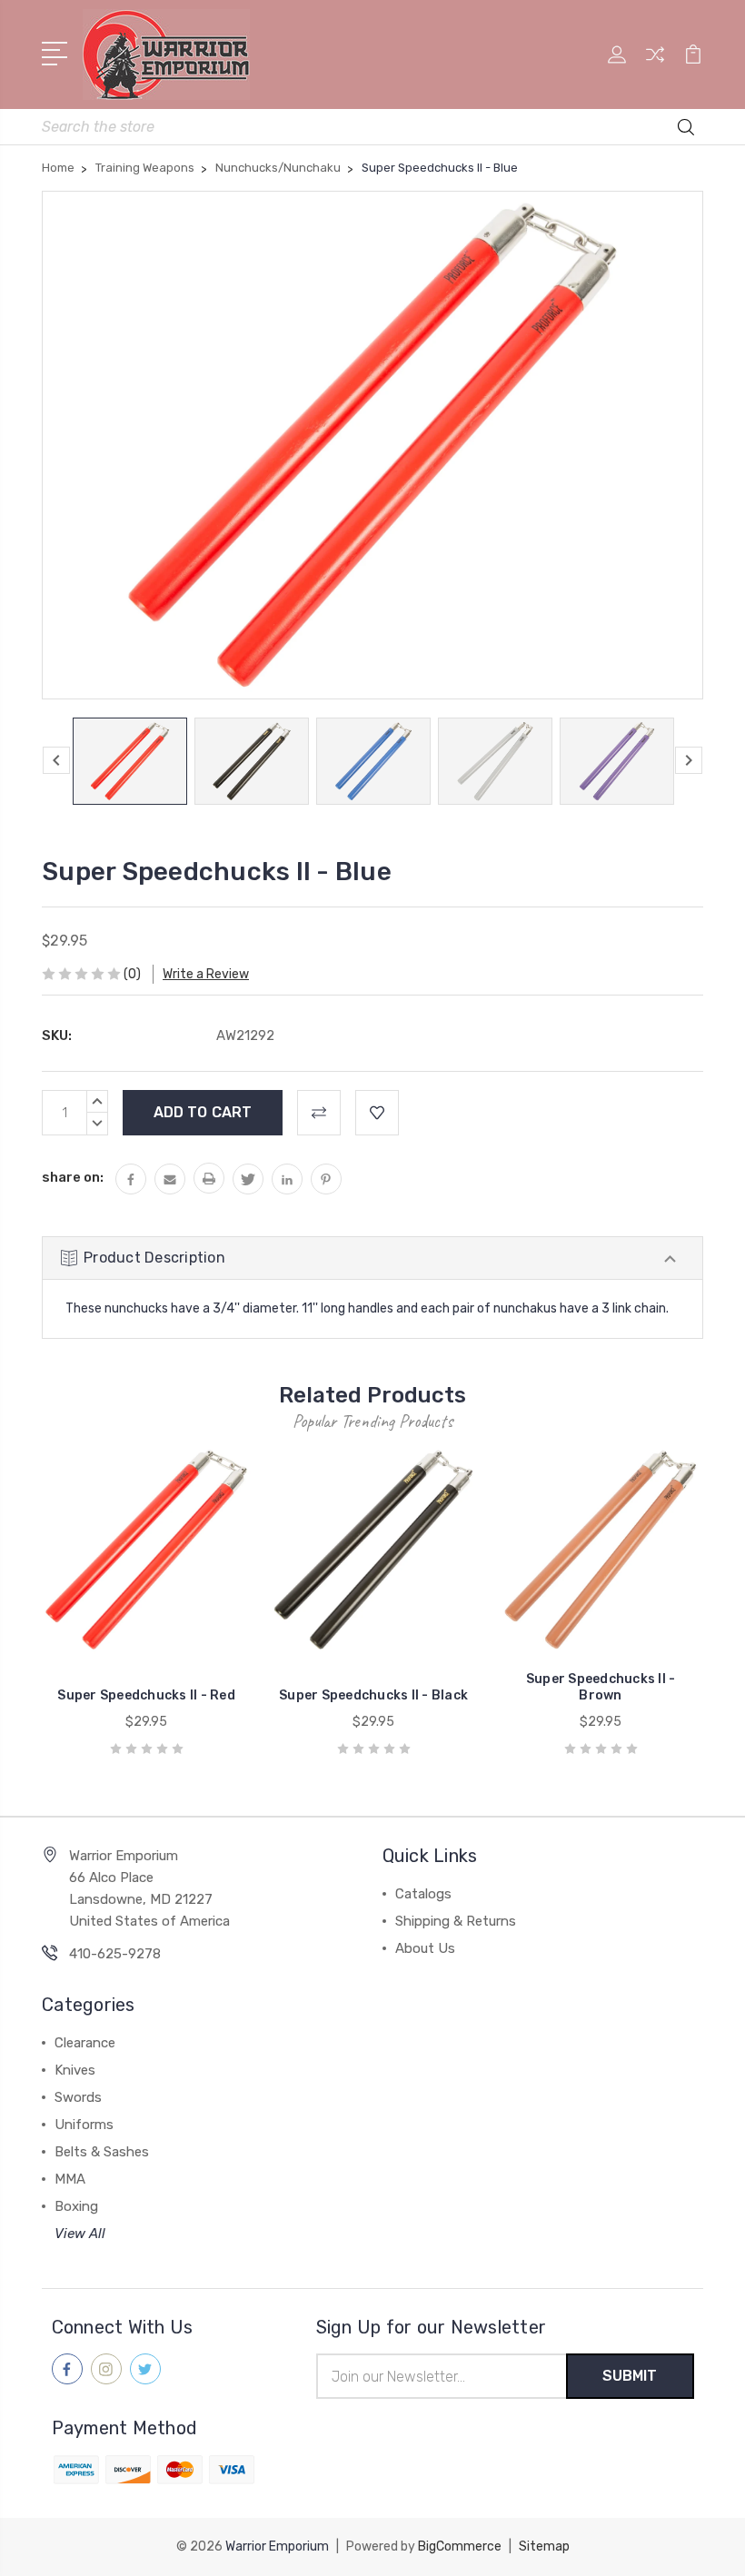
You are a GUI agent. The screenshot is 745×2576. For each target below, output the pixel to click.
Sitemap (544, 2546)
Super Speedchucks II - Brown (601, 1687)
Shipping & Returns (456, 1921)
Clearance (85, 2043)
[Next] (689, 760)
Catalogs (423, 1894)
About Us (425, 1948)
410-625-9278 (115, 1954)
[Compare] (655, 65)
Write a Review (206, 974)
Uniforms (84, 2125)
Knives (75, 2070)
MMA (70, 2179)
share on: (73, 1177)
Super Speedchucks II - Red (146, 1695)
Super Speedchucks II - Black (373, 1695)
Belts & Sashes (102, 2152)
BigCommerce (460, 2546)
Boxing (76, 2206)
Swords (78, 2097)
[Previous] (56, 760)
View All (80, 2234)
